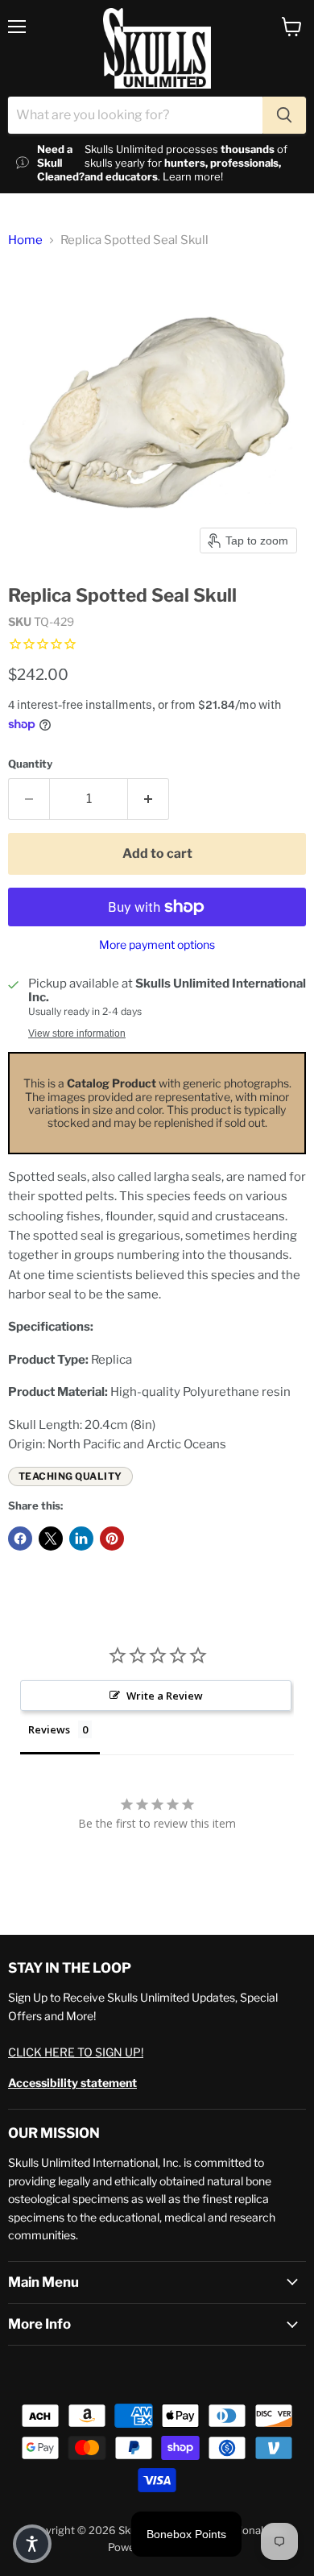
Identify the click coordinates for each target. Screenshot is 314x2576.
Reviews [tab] (49, 1729)
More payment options (157, 945)
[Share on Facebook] (20, 1539)
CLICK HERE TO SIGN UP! (76, 2052)
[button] (32, 2544)
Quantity (30, 764)
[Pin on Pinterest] (112, 1539)
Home (25, 240)
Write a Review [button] (165, 1696)
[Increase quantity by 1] (149, 799)
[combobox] (135, 115)
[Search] (284, 115)
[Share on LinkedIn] (81, 1539)
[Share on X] (51, 1539)
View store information (77, 1033)
